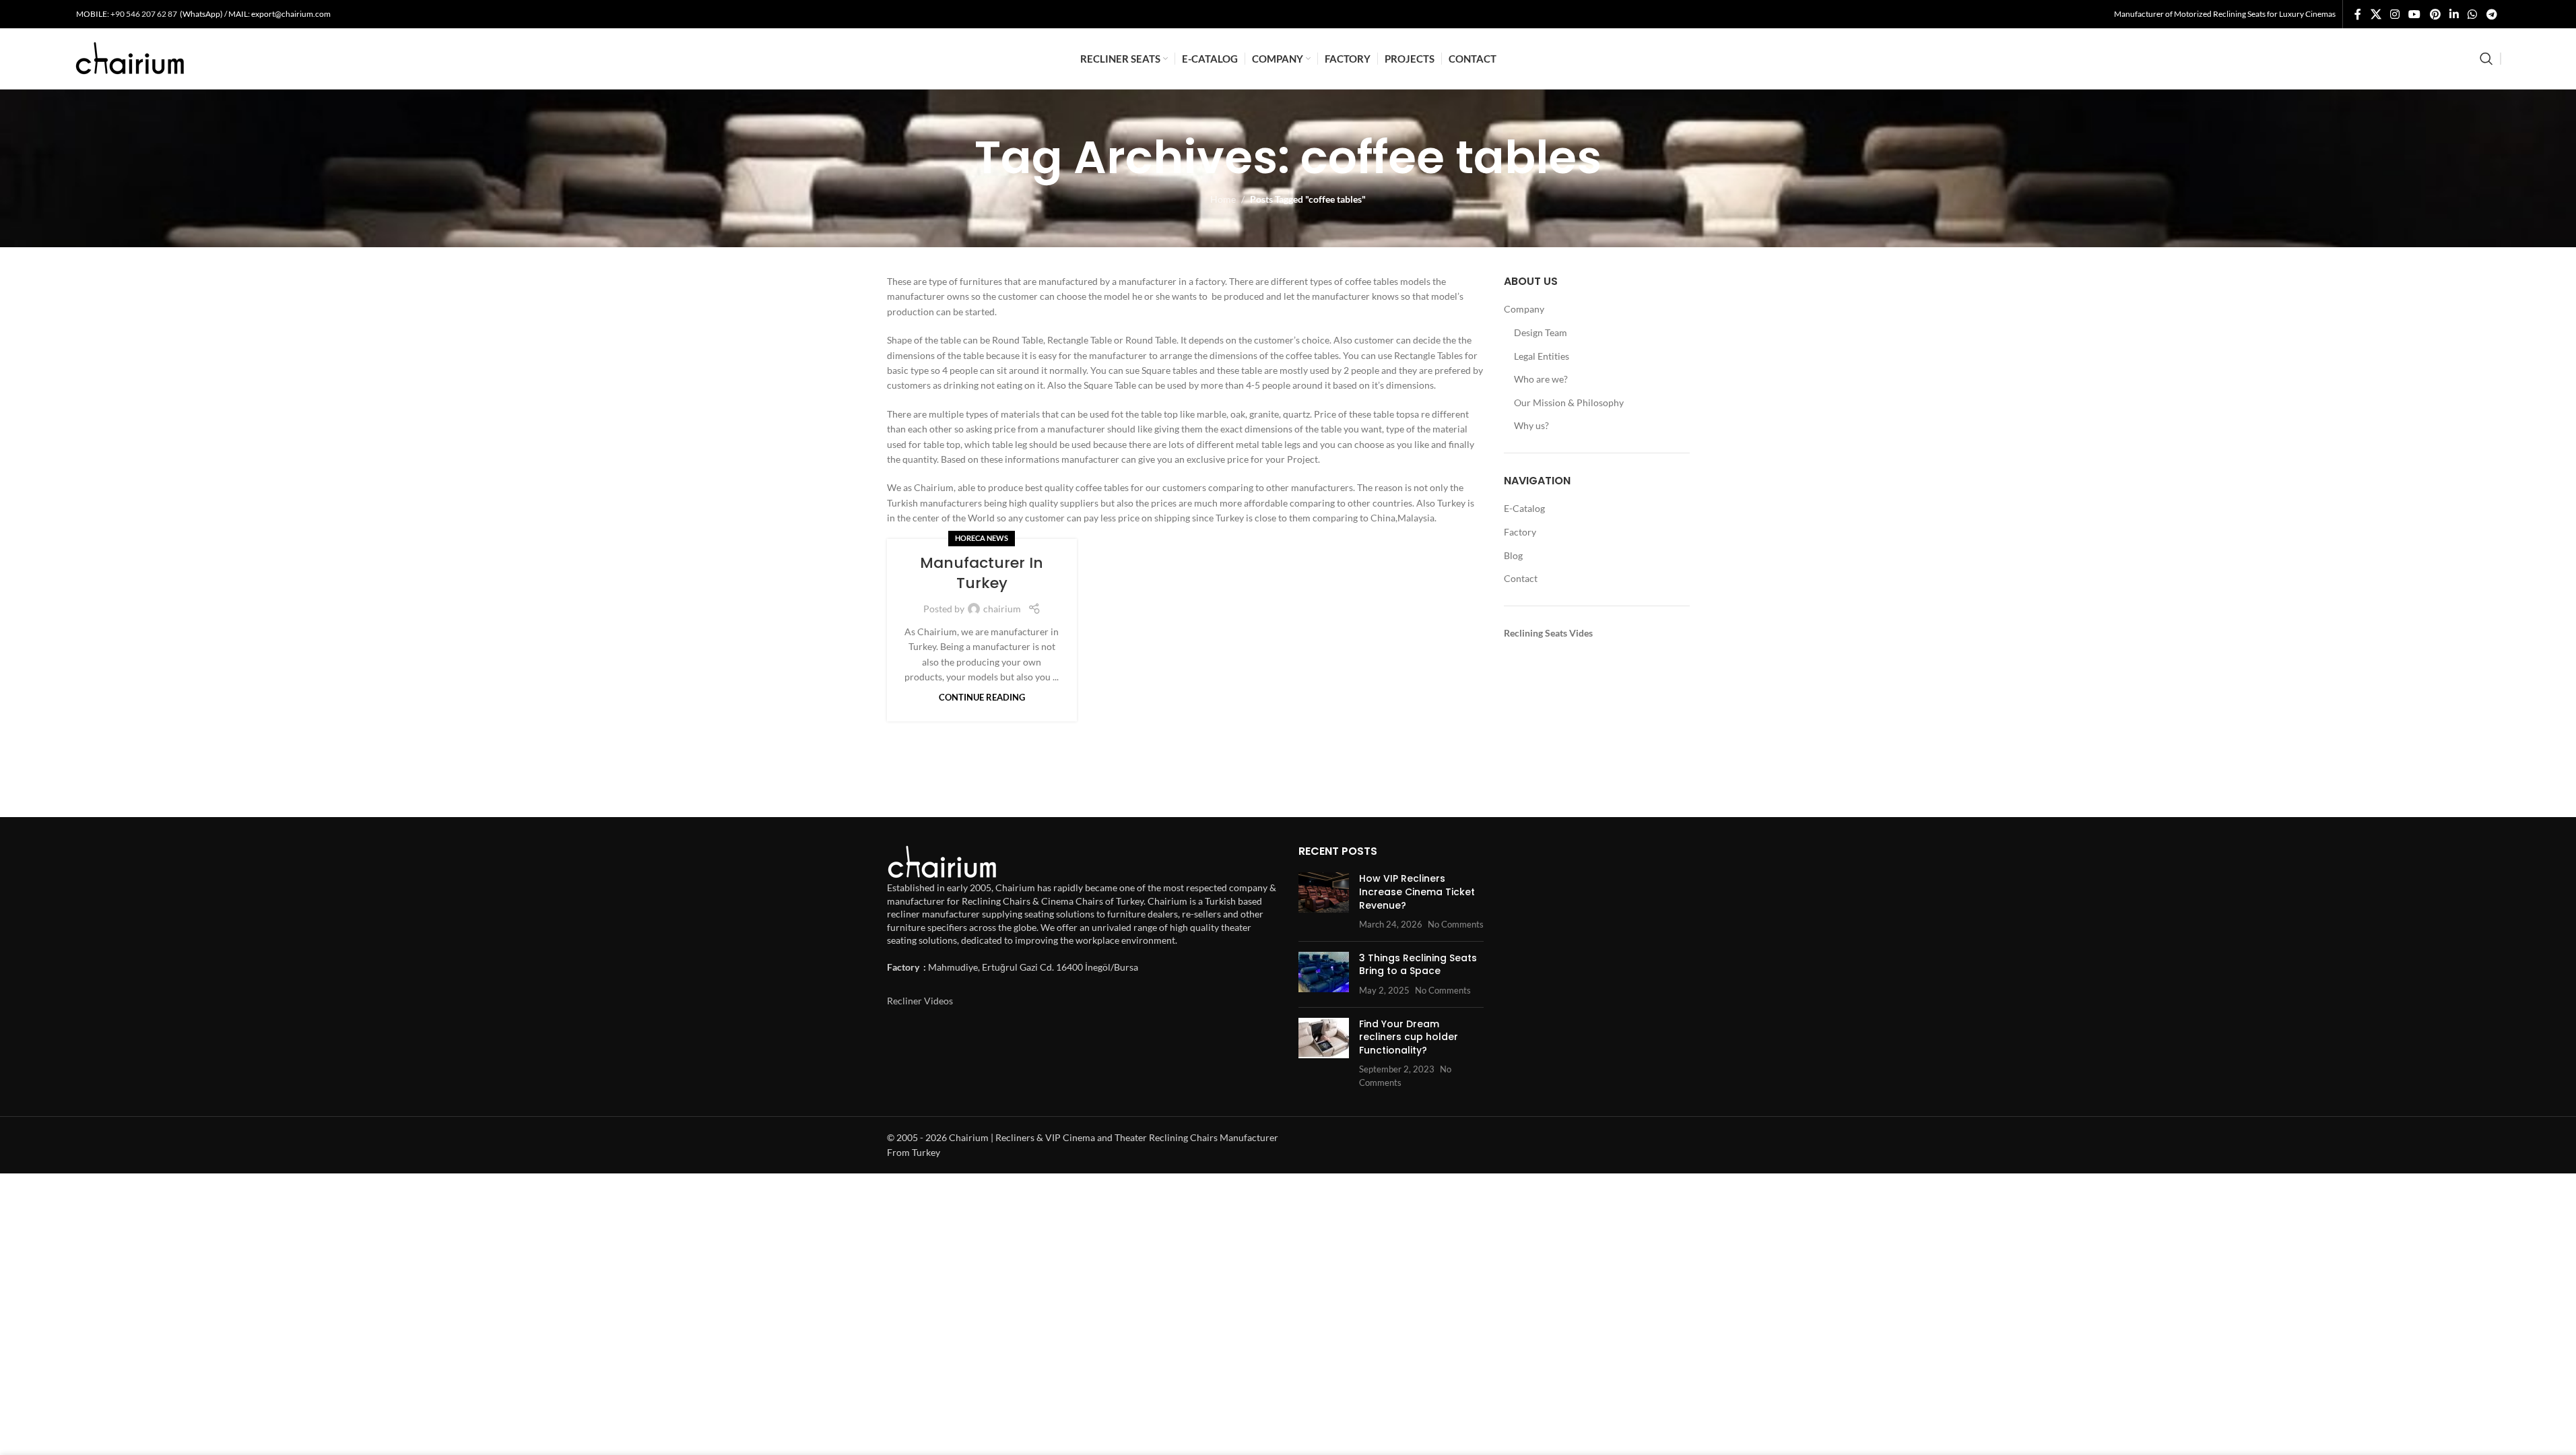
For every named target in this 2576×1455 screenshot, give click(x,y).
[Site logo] (130, 58)
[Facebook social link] (2358, 14)
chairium (1002, 609)
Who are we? (1541, 379)
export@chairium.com (291, 14)
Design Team (1541, 332)
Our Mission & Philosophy (1569, 402)
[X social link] (2376, 14)
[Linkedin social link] (2454, 14)
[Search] (2486, 59)
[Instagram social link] (2395, 14)
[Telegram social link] (2491, 14)
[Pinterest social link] (2435, 14)
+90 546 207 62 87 (144, 14)
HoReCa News (982, 538)
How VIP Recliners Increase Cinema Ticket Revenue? (1417, 892)
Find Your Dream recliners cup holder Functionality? (1409, 1037)
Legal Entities (1542, 356)
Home (1223, 199)
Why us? (1531, 425)
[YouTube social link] (2415, 14)
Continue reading (982, 698)
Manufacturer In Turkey (982, 573)
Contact (1521, 578)
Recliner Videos (920, 1001)
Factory (1520, 532)
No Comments (1456, 925)
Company (1524, 309)
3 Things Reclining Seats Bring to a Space (1418, 965)
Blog (1513, 555)
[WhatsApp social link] (2473, 14)
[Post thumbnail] (1324, 901)
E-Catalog (1524, 508)
